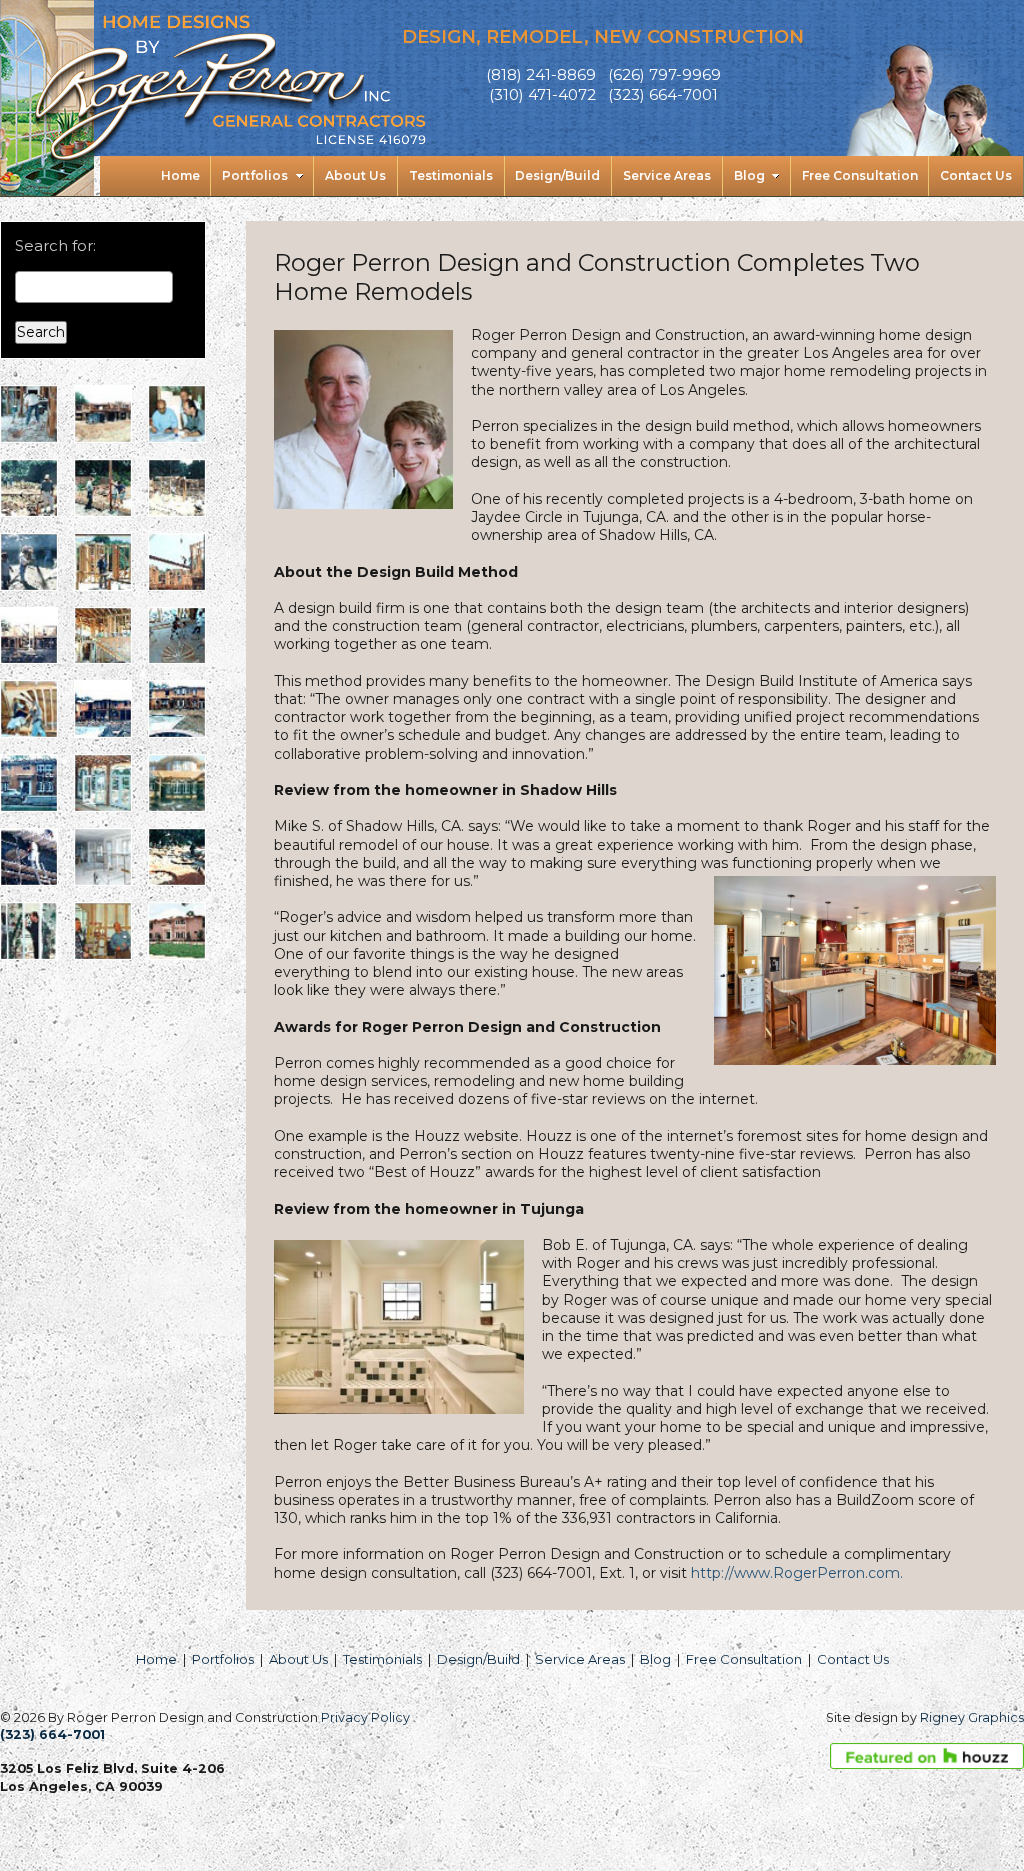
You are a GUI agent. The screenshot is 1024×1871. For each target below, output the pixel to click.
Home (156, 1659)
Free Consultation (744, 1659)
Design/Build (478, 1659)
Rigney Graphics (972, 1717)
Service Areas (580, 1659)
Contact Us (853, 1659)
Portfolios (223, 1659)
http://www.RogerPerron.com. (797, 1573)
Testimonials (382, 1659)
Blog (655, 1659)
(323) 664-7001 (52, 1734)
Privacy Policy (365, 1717)
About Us (298, 1659)
